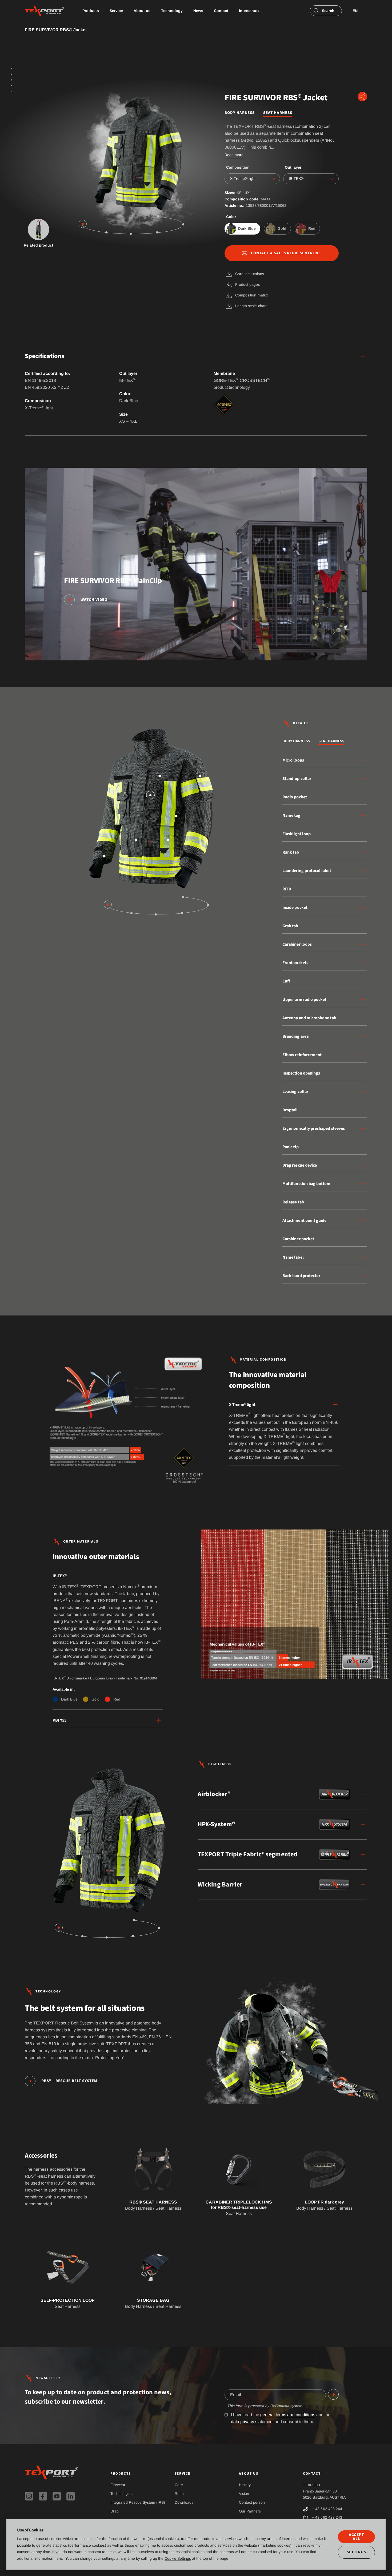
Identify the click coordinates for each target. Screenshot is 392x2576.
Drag (115, 2511)
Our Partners (250, 2511)
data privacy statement (252, 2422)
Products (91, 11)
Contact (221, 11)
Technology (172, 11)
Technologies (121, 2494)
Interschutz (249, 11)
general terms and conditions (288, 2415)
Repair (180, 2494)
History (245, 2485)
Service (116, 11)
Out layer (293, 167)
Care (179, 2485)
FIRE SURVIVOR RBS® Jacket (56, 30)
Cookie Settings (178, 2558)
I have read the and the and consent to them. (281, 2418)
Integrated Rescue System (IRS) (138, 2502)
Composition (238, 167)
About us (142, 11)
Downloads (184, 2502)
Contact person (252, 2502)
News (198, 11)
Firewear (118, 2485)
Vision (244, 2494)
